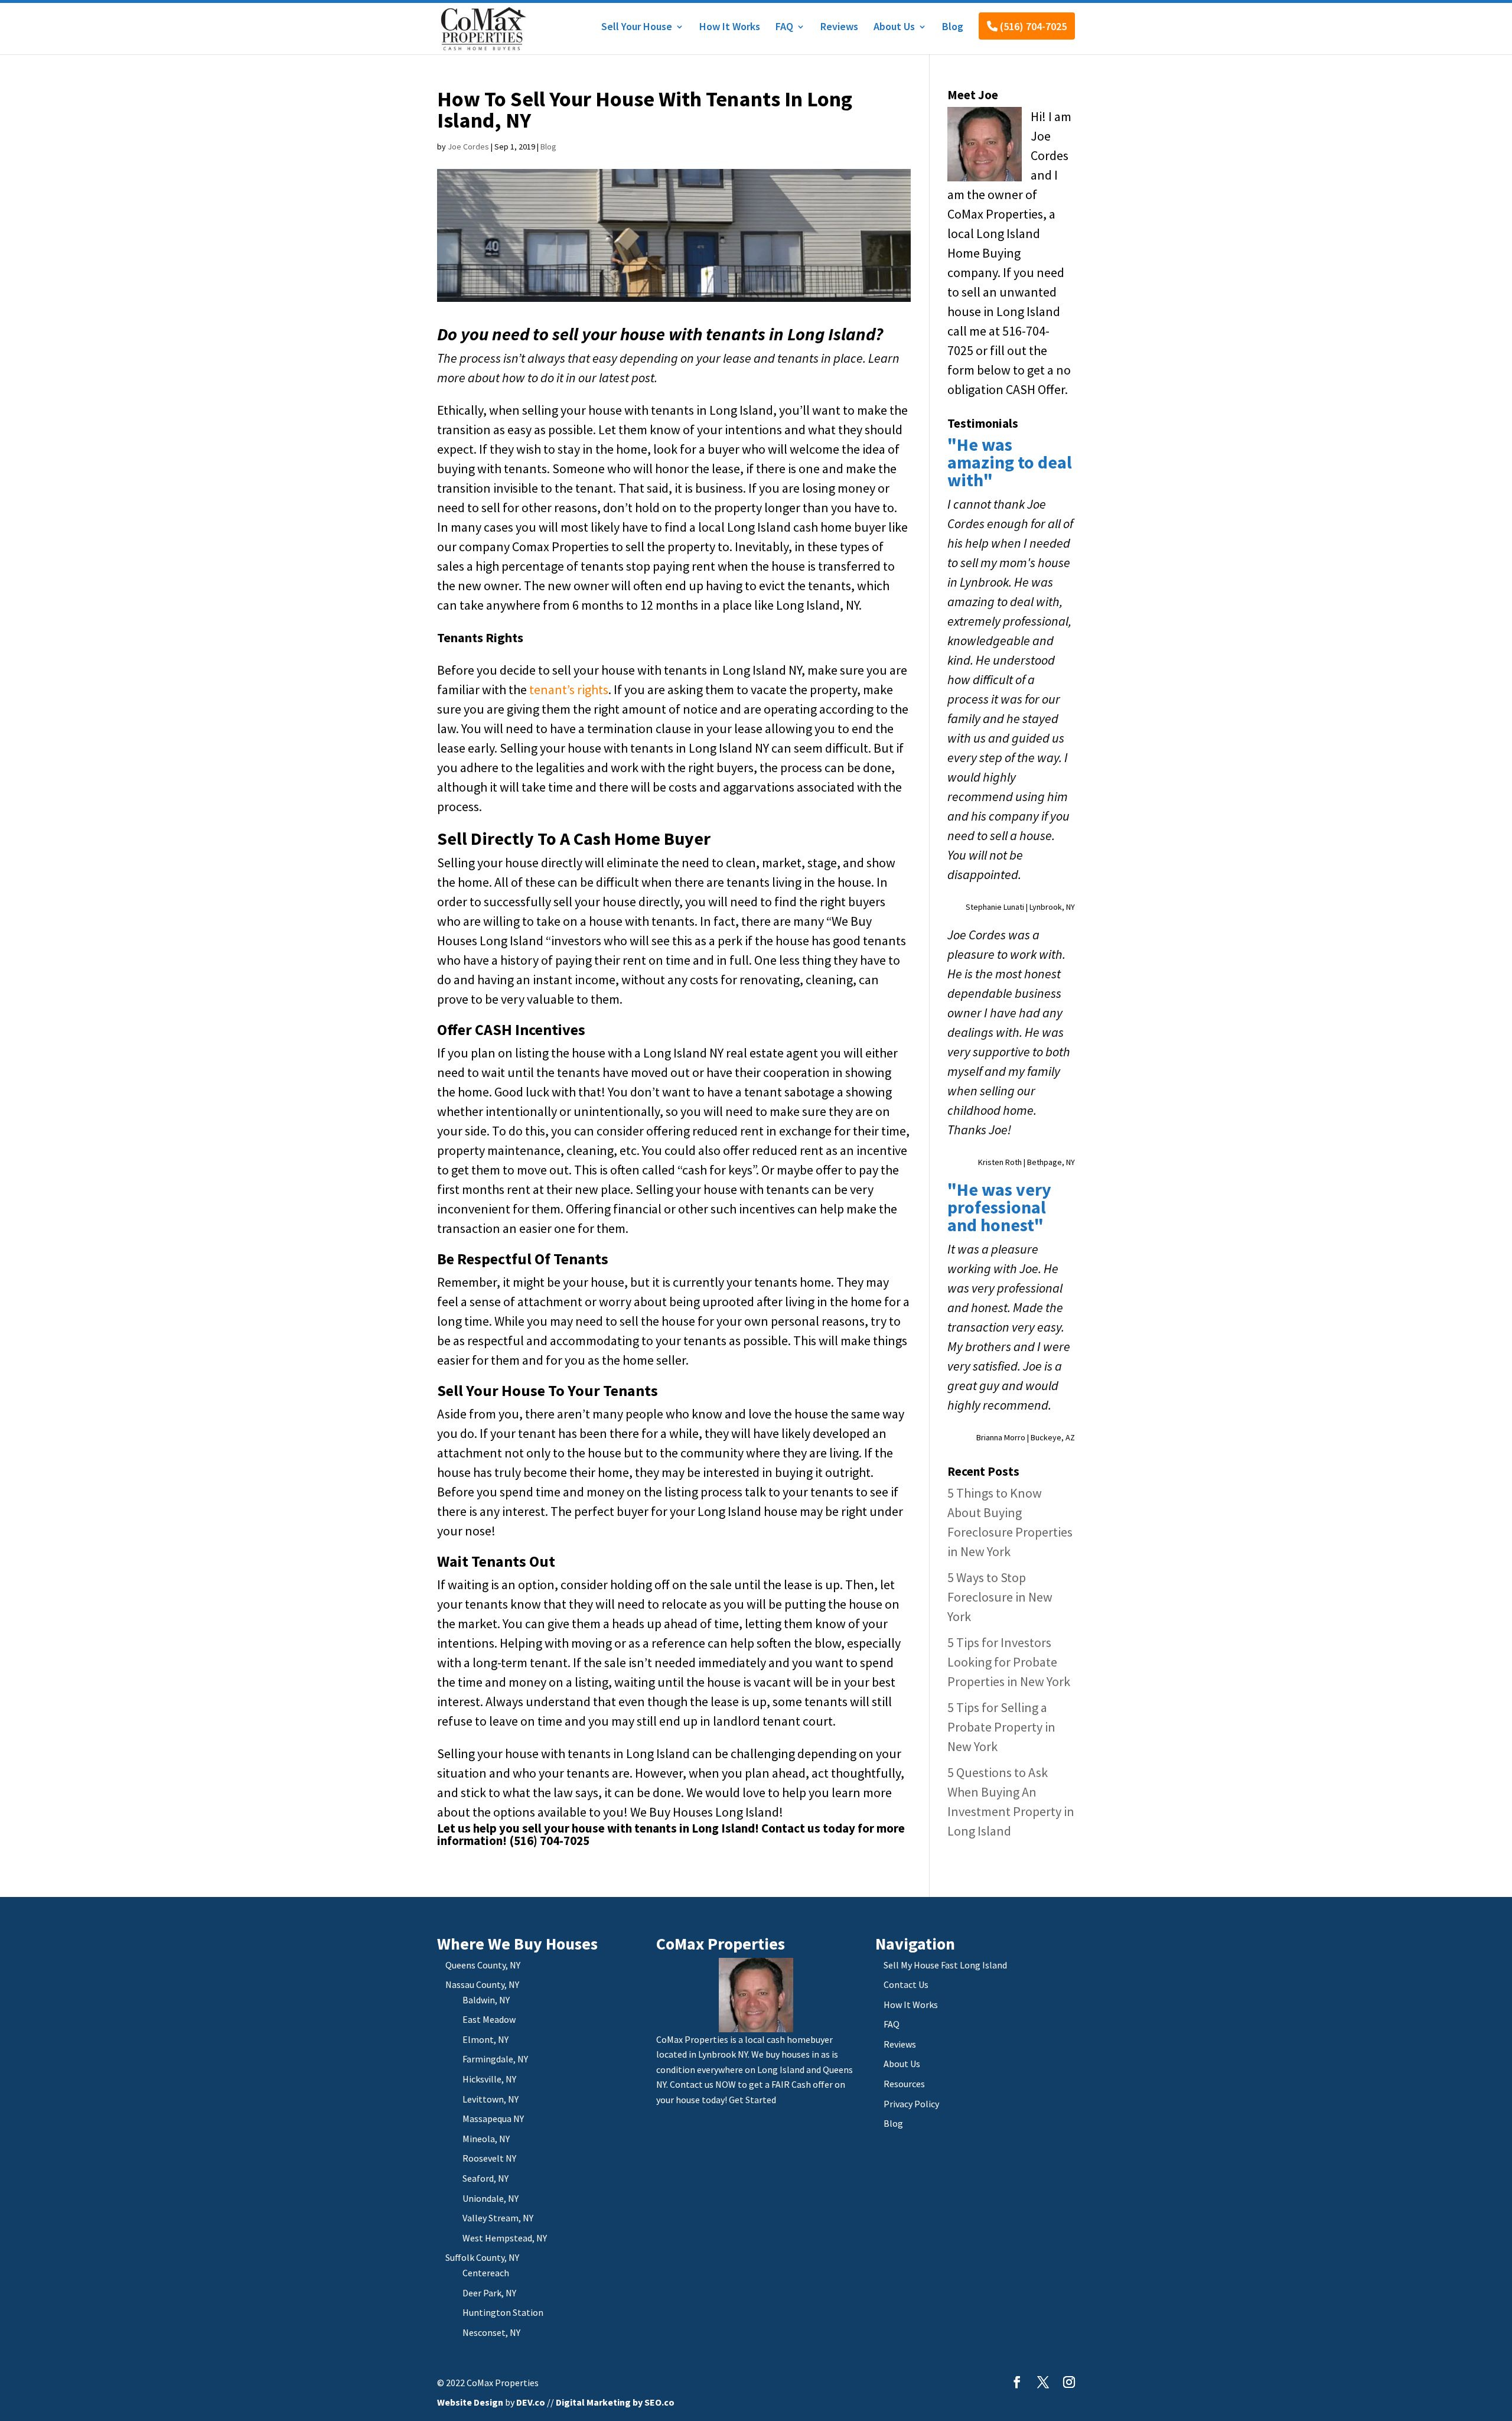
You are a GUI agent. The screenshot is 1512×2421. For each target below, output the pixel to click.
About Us (894, 28)
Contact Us (906, 1984)
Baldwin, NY (486, 2000)
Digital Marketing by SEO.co (615, 2402)
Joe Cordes (468, 147)
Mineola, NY (486, 2139)
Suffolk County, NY (482, 2257)
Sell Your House (637, 28)
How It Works (730, 28)
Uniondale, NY (491, 2198)
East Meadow (489, 2019)
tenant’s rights (569, 689)
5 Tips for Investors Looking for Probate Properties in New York (1009, 1662)
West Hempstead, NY (505, 2238)
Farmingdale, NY (495, 2059)
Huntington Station (503, 2312)
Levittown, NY (491, 2099)
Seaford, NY (485, 2178)
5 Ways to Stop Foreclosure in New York (1000, 1597)
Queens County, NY (483, 1965)
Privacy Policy (911, 2104)
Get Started (752, 2100)
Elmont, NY (485, 2039)
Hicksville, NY (489, 2079)
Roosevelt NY (489, 2158)
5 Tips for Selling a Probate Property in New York (1001, 1727)
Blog (953, 28)
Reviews (839, 28)
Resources (904, 2084)
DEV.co (531, 2402)
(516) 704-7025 (1032, 26)
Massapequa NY (493, 2119)
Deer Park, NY (489, 2293)
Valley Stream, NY (498, 2218)
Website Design (470, 2402)
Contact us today (808, 1828)
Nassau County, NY (482, 1984)
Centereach (486, 2273)
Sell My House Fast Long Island (945, 1965)
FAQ (784, 28)
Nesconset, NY (491, 2332)
